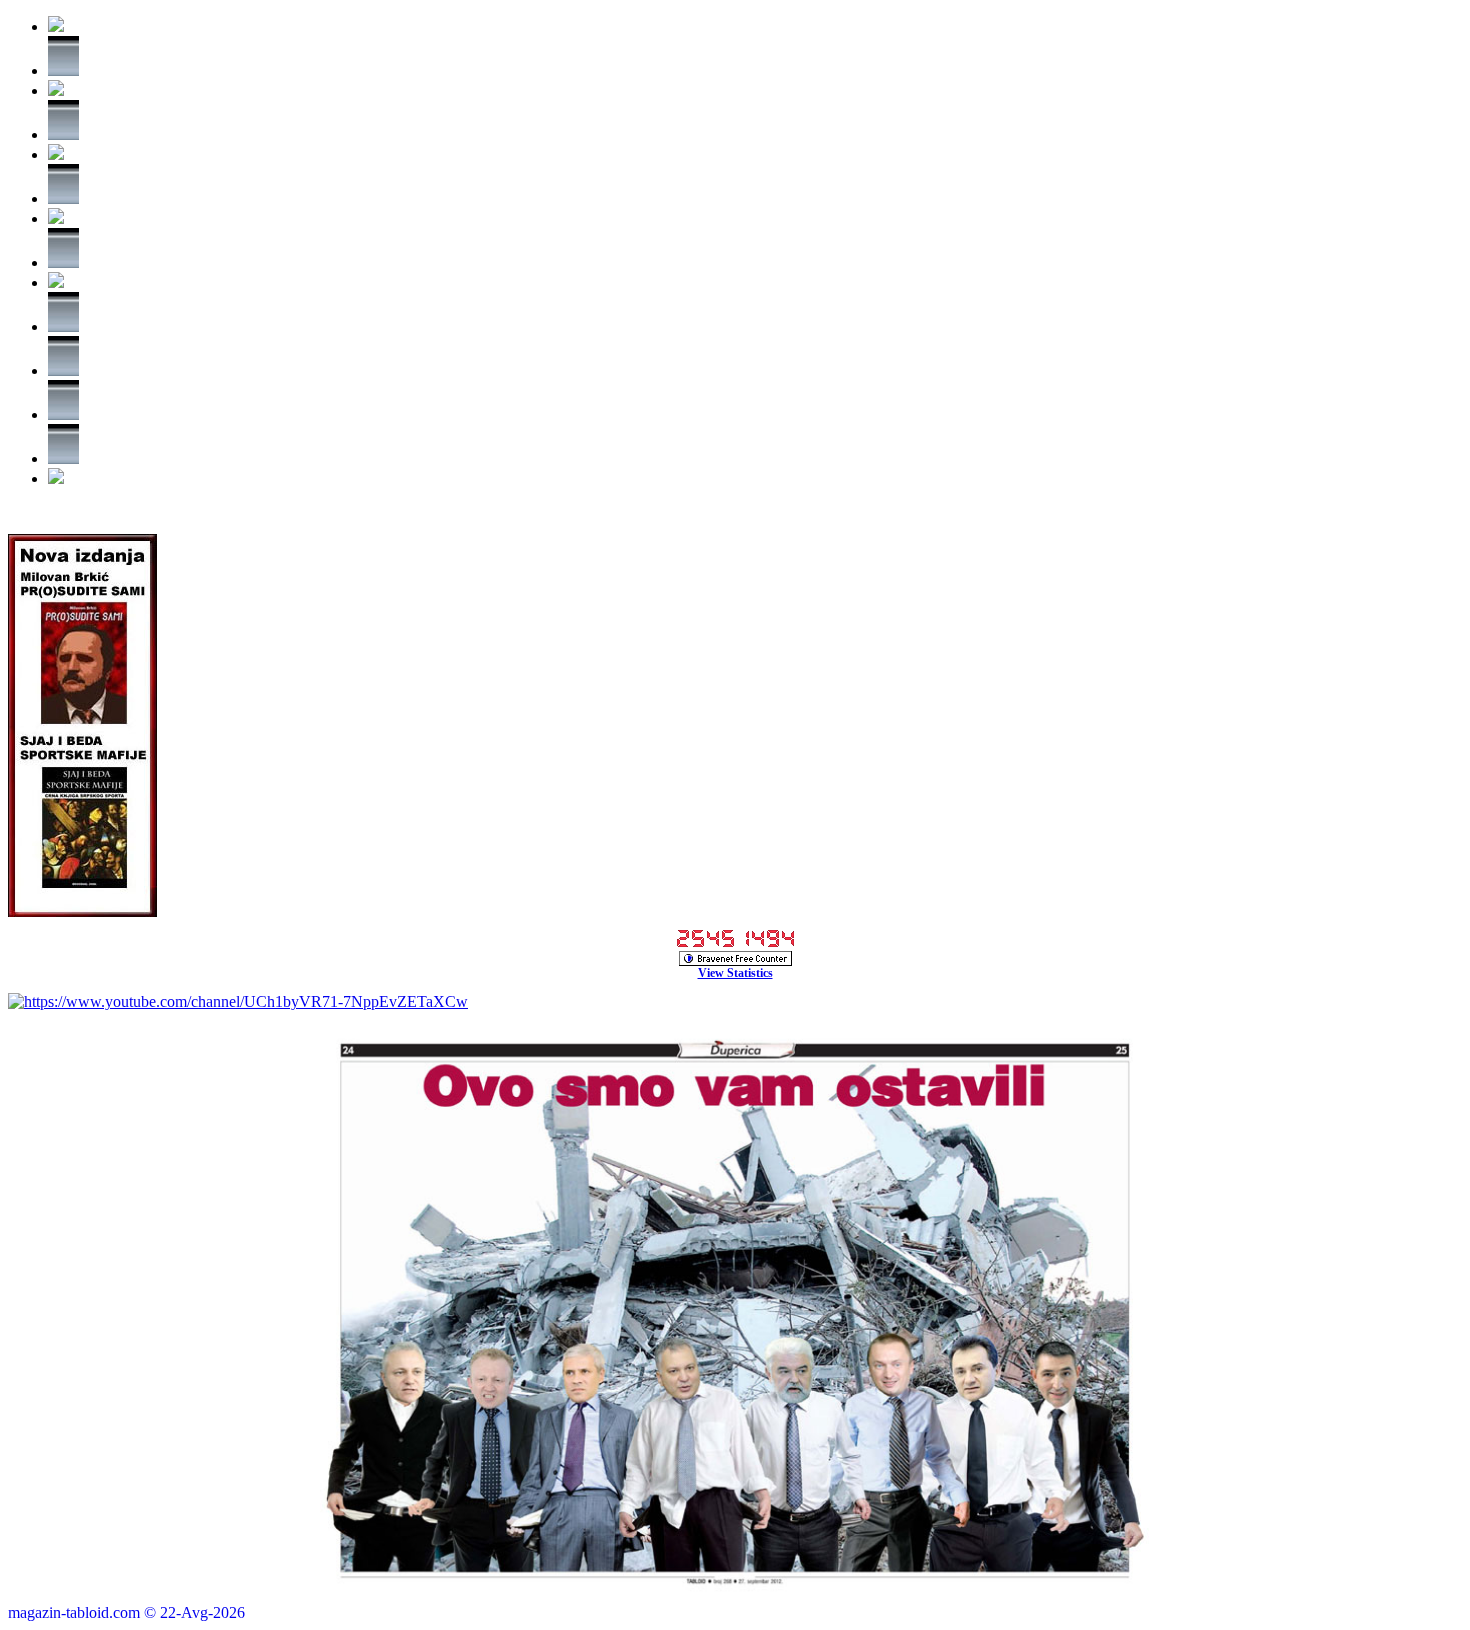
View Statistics (735, 973)
